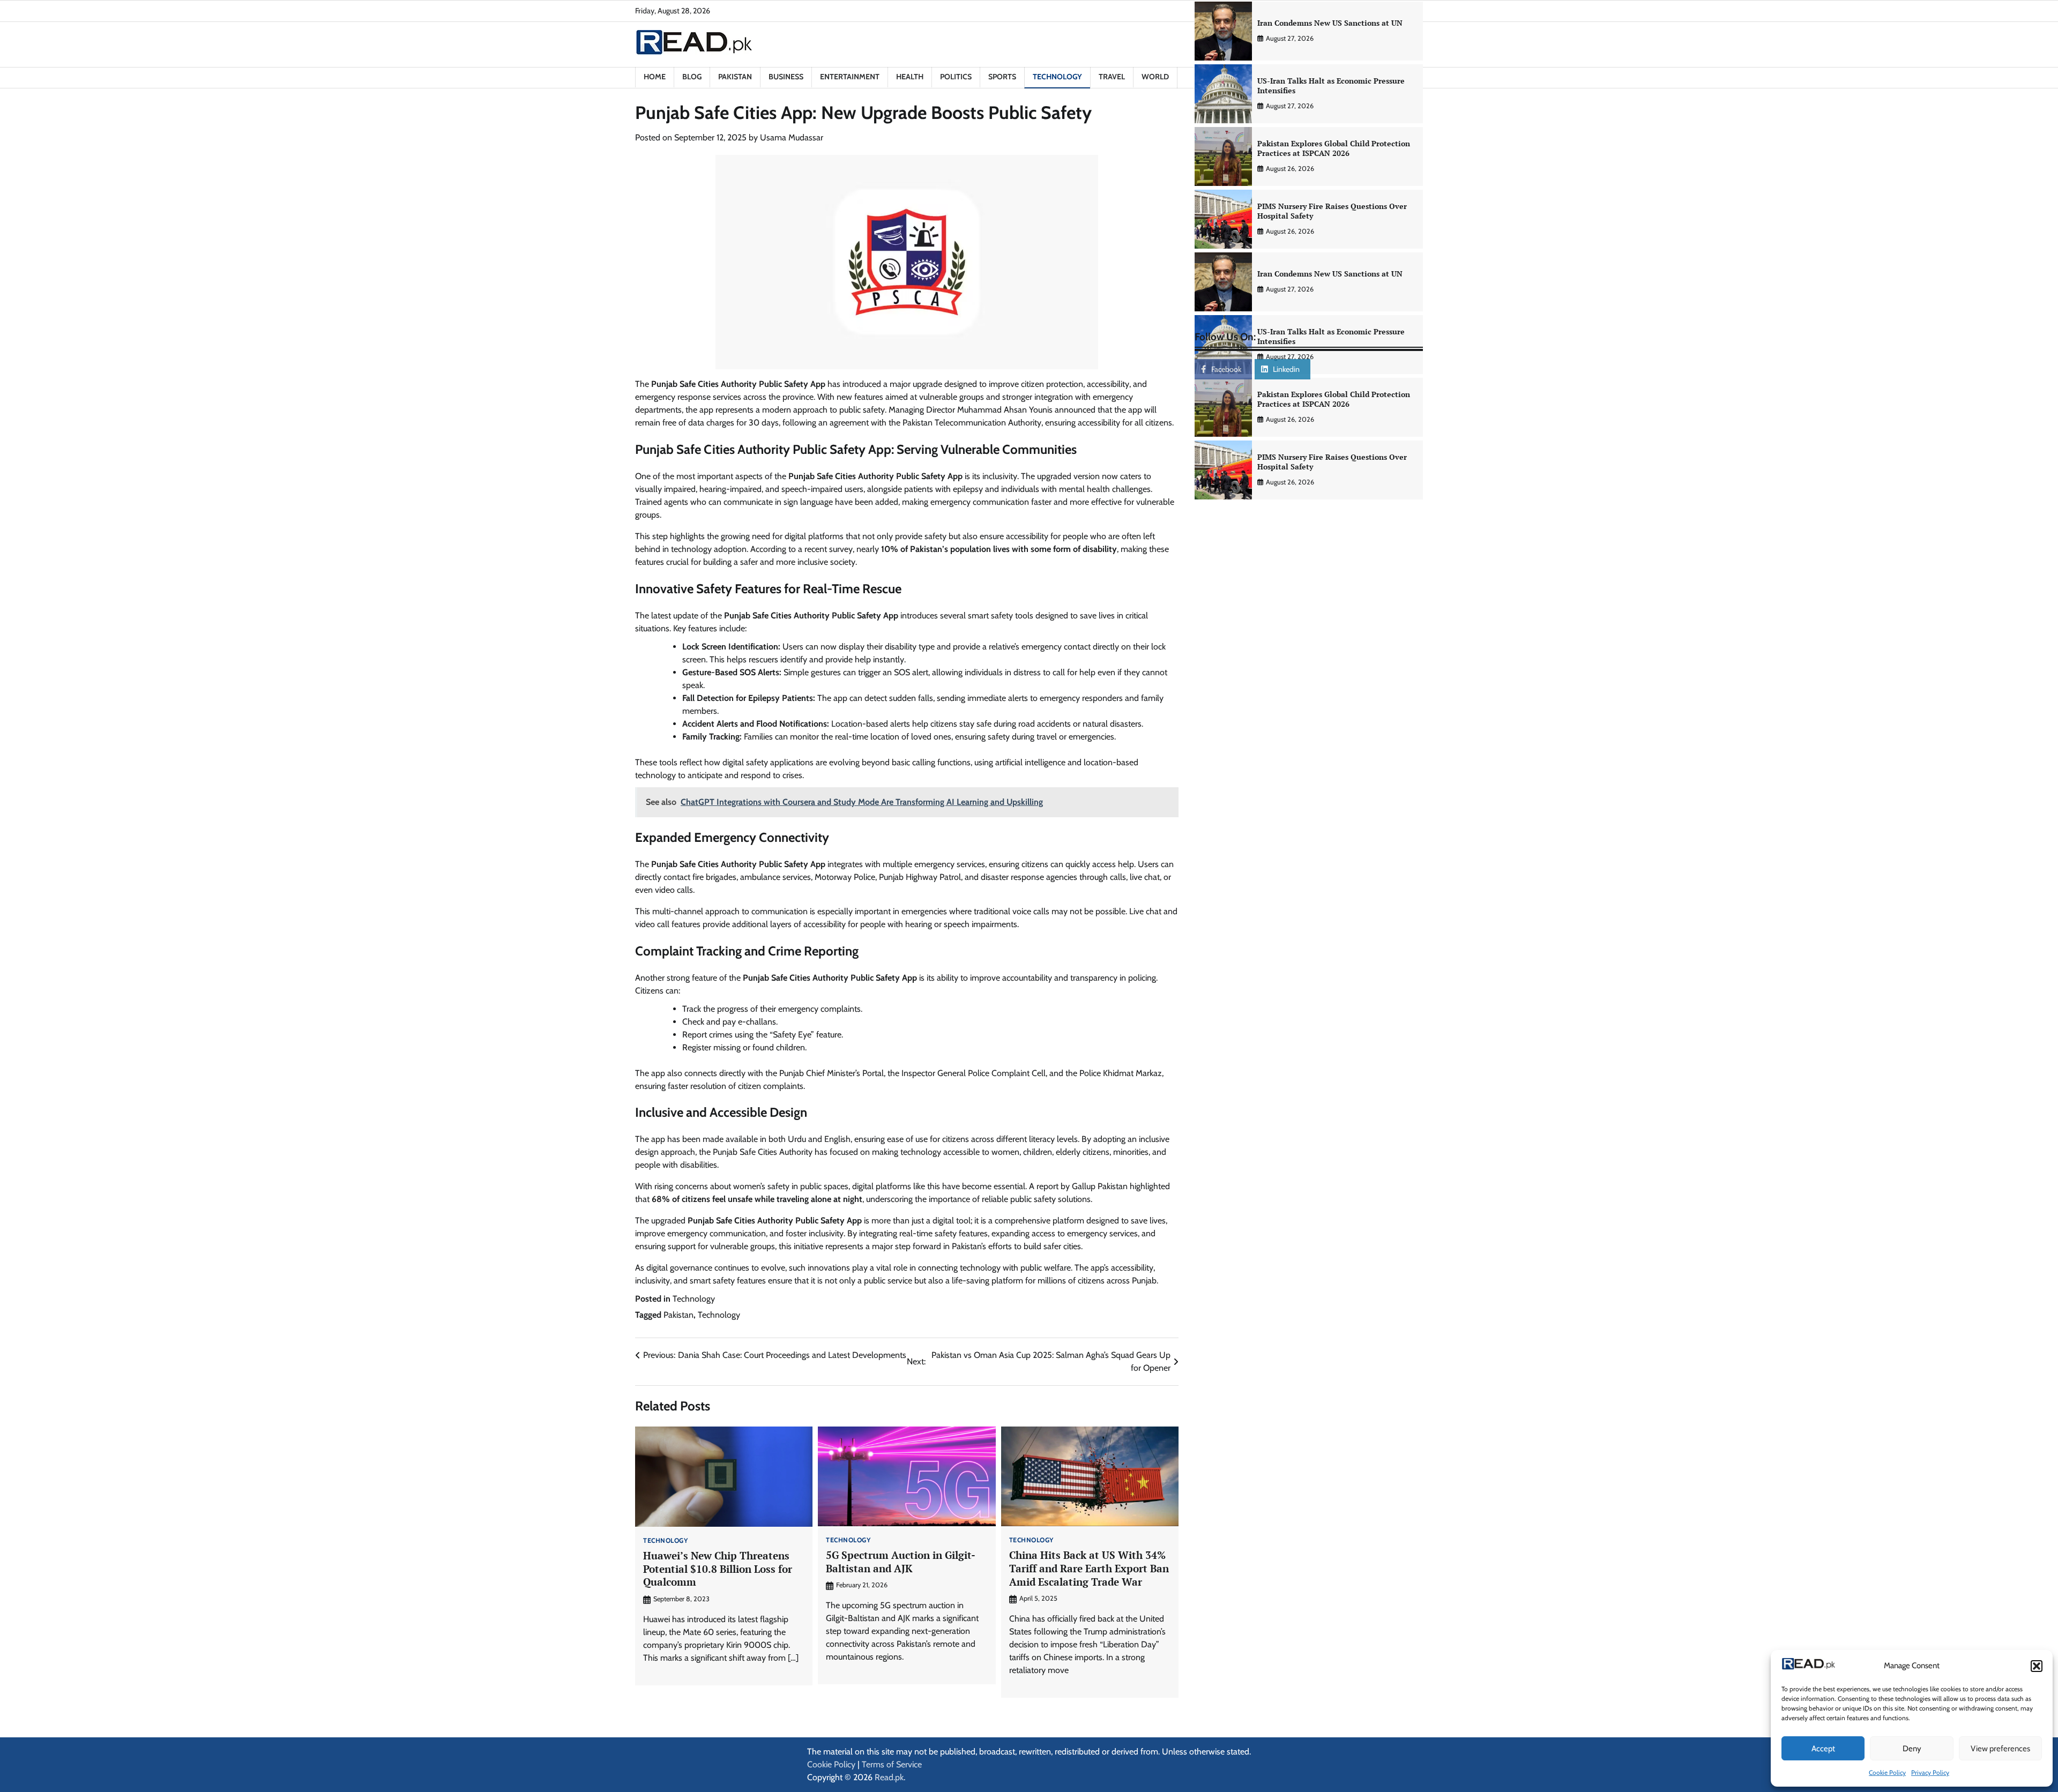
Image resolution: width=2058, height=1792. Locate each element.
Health (910, 77)
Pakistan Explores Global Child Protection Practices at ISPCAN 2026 (1334, 148)
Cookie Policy (1887, 1772)
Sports (1002, 77)
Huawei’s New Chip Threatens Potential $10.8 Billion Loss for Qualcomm (718, 1569)
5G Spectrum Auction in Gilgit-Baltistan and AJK (901, 1562)
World (1155, 77)
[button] (2037, 1666)
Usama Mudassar (792, 137)
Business (786, 77)
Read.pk (889, 1777)
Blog (692, 77)
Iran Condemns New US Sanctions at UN (1330, 23)
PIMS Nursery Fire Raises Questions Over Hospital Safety (1332, 211)
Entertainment (850, 77)
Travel (1112, 77)
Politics (956, 77)
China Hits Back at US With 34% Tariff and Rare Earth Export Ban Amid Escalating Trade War (1089, 1568)
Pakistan (735, 77)
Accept (1823, 1749)
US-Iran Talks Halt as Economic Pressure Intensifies (1331, 86)
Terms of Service (892, 1764)
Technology (1057, 77)
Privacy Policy (1930, 1772)
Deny (1912, 1749)
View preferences (2000, 1749)
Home (655, 77)
